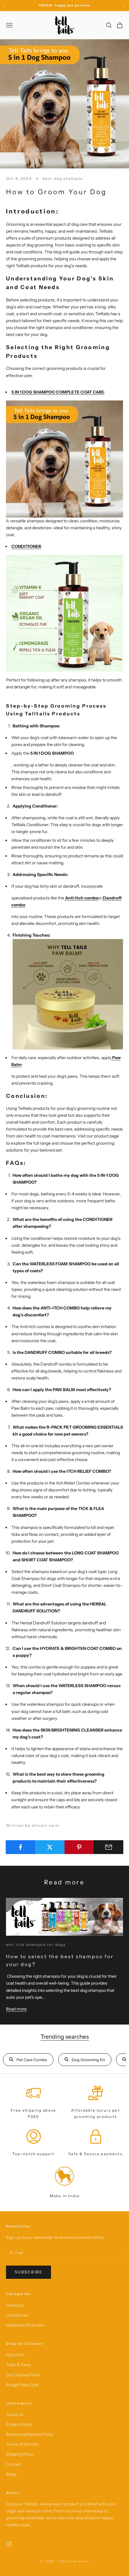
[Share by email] (108, 1847)
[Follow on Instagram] (9, 2544)
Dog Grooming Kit (88, 2060)
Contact (13, 2464)
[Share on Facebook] (21, 1847)
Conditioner (17, 2315)
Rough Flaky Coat (22, 2385)
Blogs (11, 2474)
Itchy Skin (15, 2355)
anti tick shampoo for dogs (36, 1945)
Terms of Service (22, 2444)
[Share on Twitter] (50, 1847)
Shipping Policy (20, 2454)
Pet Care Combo (32, 2060)
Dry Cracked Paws (23, 2375)
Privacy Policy (19, 2424)
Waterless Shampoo (25, 2325)
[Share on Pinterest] (79, 1847)
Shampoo (15, 2305)
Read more (16, 2009)
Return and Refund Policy (30, 2434)
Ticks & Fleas (18, 2365)
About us (15, 2414)
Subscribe (28, 2272)
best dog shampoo (63, 178)
